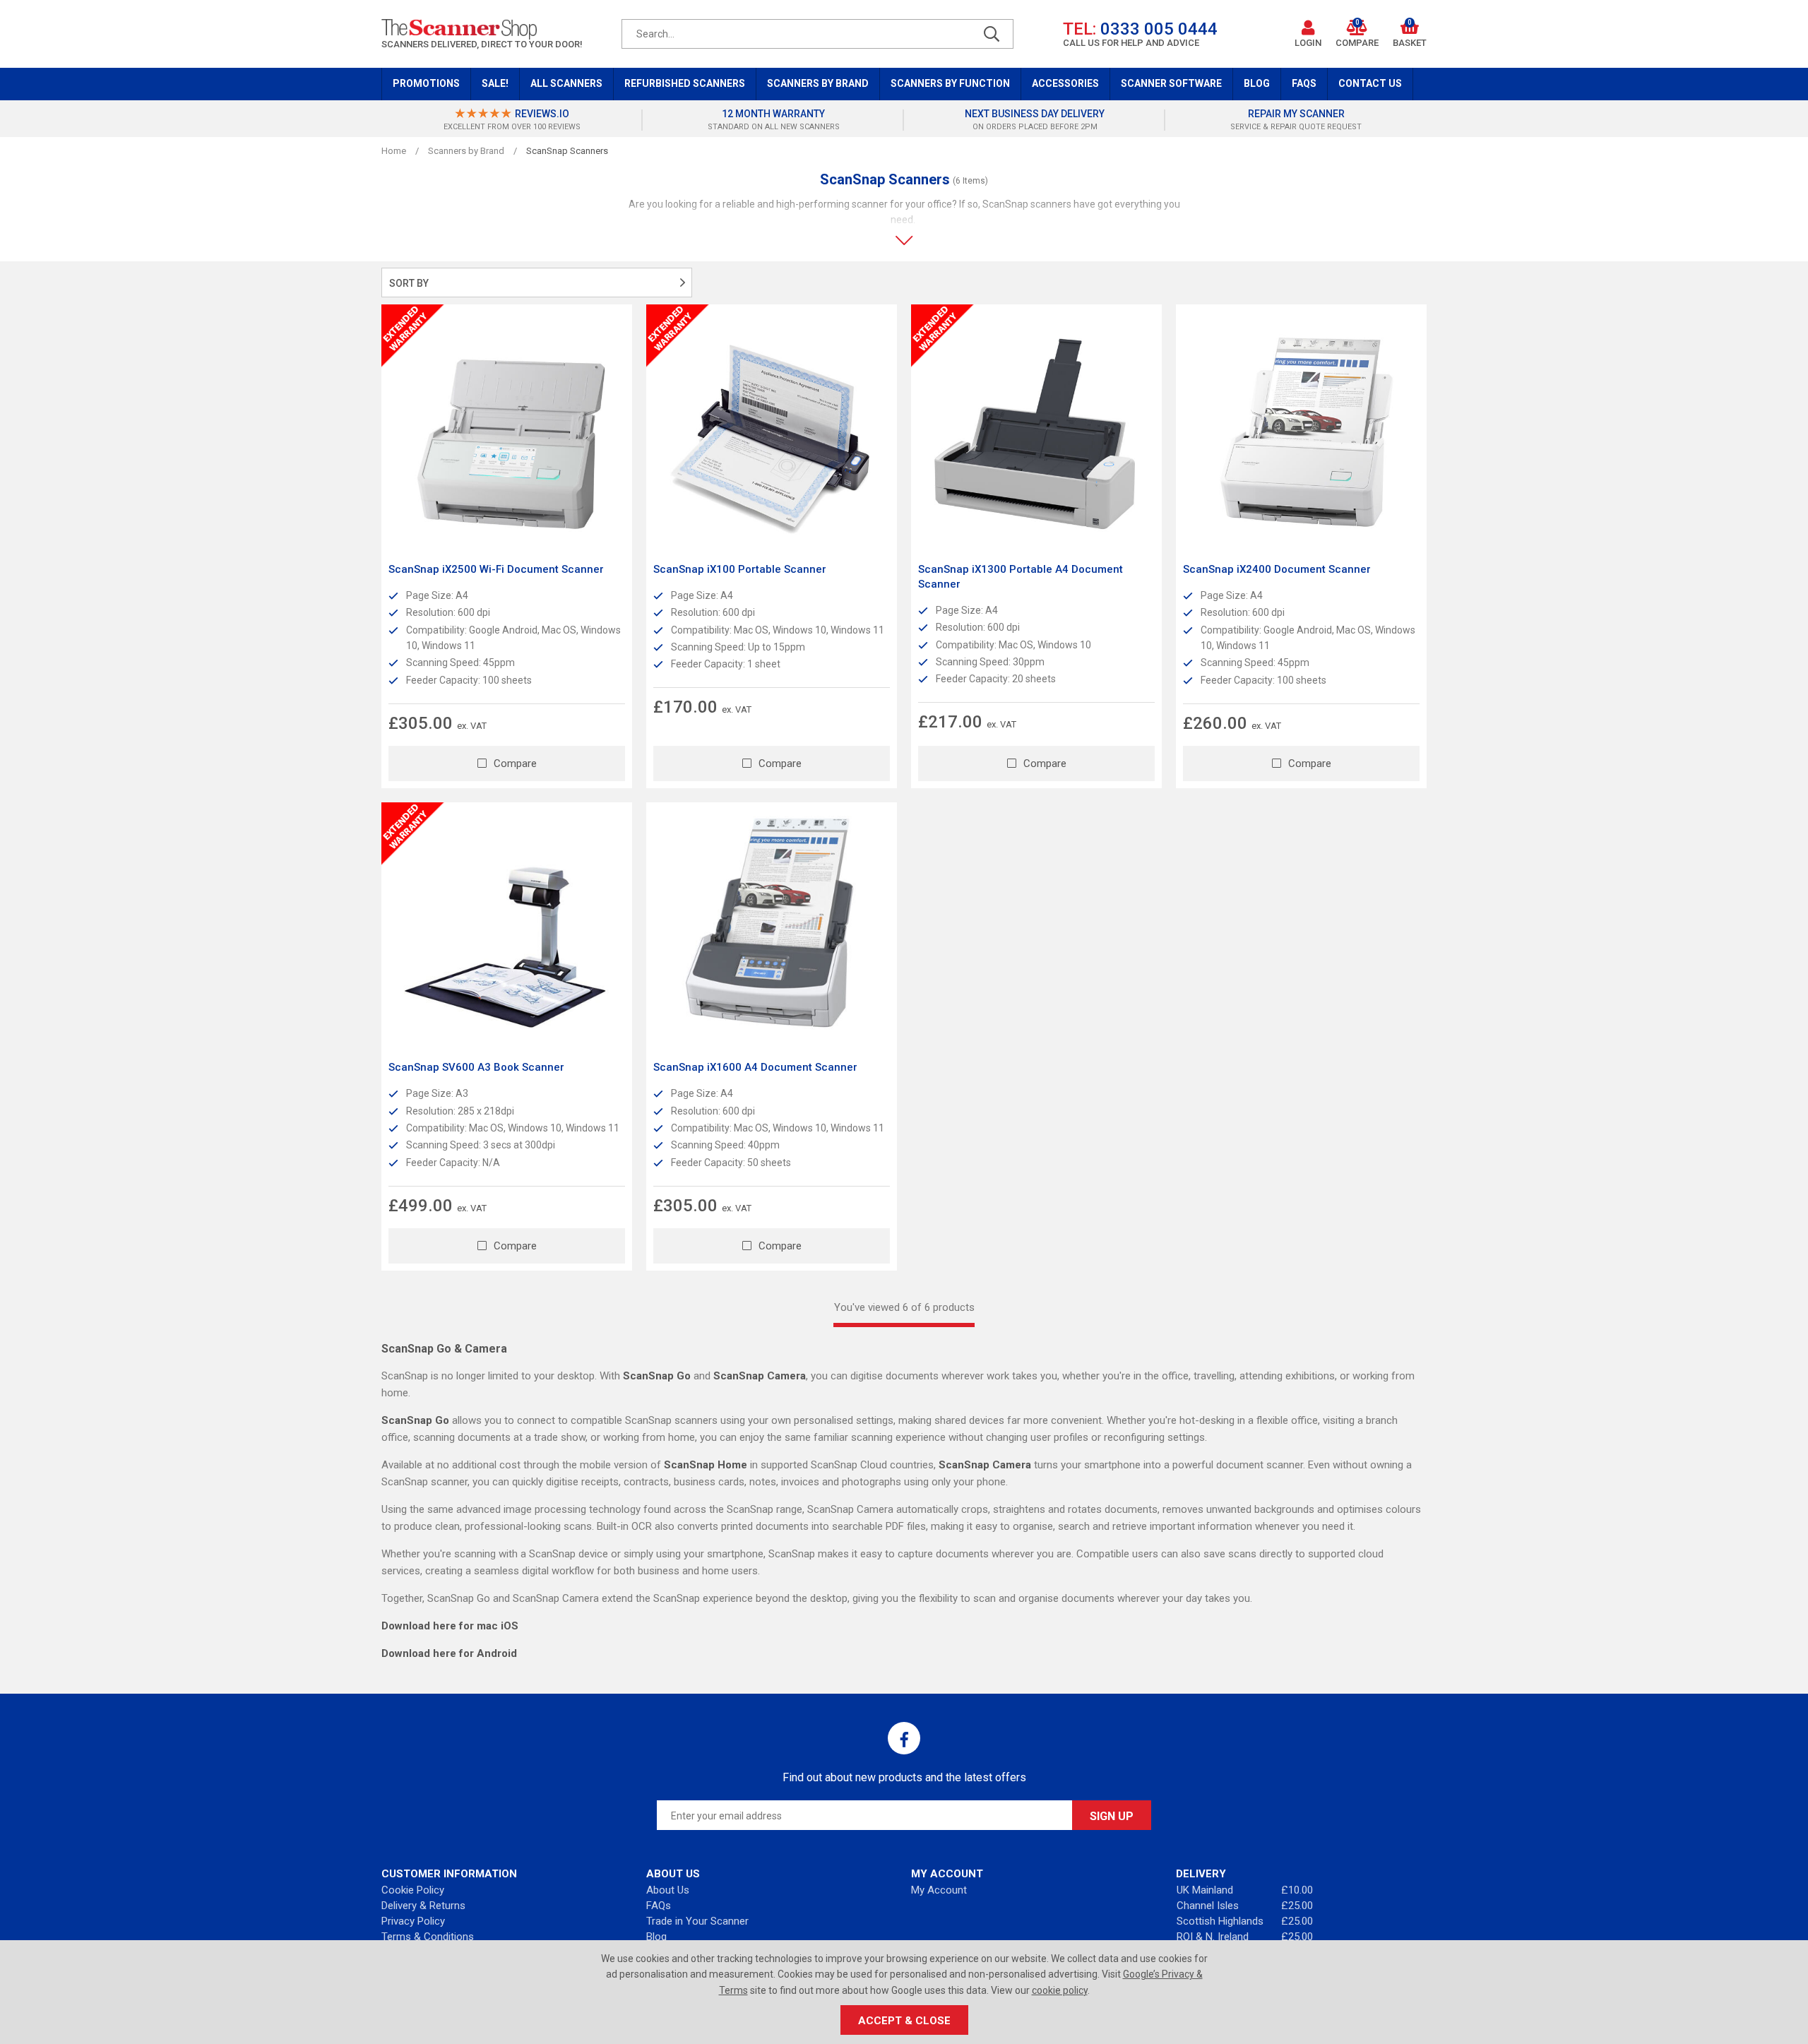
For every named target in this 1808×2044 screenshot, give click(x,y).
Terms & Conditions (428, 1937)
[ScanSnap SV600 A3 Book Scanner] (507, 928)
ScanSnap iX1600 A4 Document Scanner (755, 1067)
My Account (939, 1890)
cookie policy (1060, 1990)
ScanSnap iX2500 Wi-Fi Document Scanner (496, 569)
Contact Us (1370, 83)
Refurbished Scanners (685, 83)
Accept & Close (904, 2021)
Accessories (1065, 83)
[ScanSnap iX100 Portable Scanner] (772, 430)
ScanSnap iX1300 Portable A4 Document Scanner (1021, 577)
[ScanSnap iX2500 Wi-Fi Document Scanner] (507, 430)
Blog (1257, 83)
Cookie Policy (413, 1890)
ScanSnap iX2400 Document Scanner (1277, 569)
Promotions (426, 83)
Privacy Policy (413, 1921)
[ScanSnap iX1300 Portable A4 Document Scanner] (1036, 430)
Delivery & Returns (423, 1906)
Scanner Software (1171, 83)
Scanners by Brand (818, 83)
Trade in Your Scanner (697, 1921)
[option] (512, 120)
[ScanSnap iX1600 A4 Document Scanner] (772, 928)
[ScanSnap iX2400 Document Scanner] (1301, 430)
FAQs (1304, 83)
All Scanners (566, 83)
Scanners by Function (950, 83)
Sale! (495, 83)
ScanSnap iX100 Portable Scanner (740, 569)
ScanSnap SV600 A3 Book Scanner (476, 1067)
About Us (668, 1890)
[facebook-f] (904, 1738)
